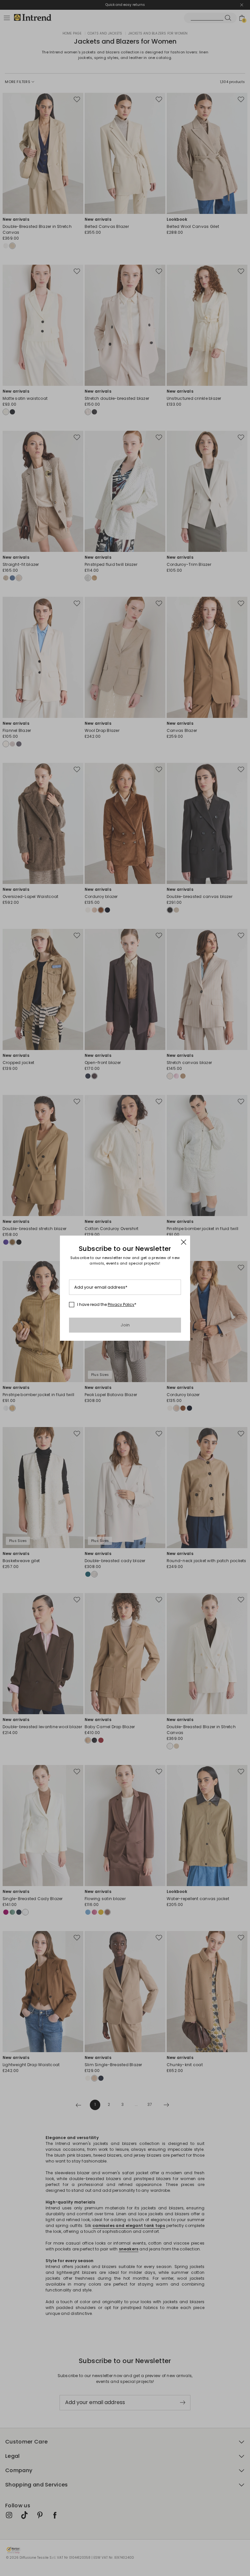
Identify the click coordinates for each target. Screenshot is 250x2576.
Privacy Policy (121, 1304)
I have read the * (107, 1305)
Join (125, 1325)
